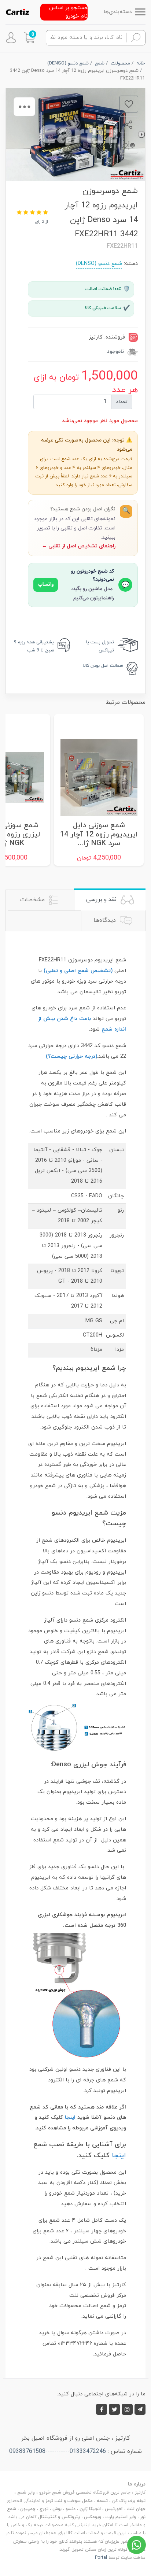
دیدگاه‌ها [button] (106, 920)
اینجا (70, 2117)
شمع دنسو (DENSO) (99, 264)
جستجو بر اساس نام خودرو (68, 12)
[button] (29, 38)
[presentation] (141, 134)
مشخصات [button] (33, 900)
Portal (101, 2558)
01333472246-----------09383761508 (58, 2451)
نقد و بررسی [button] (102, 899)
